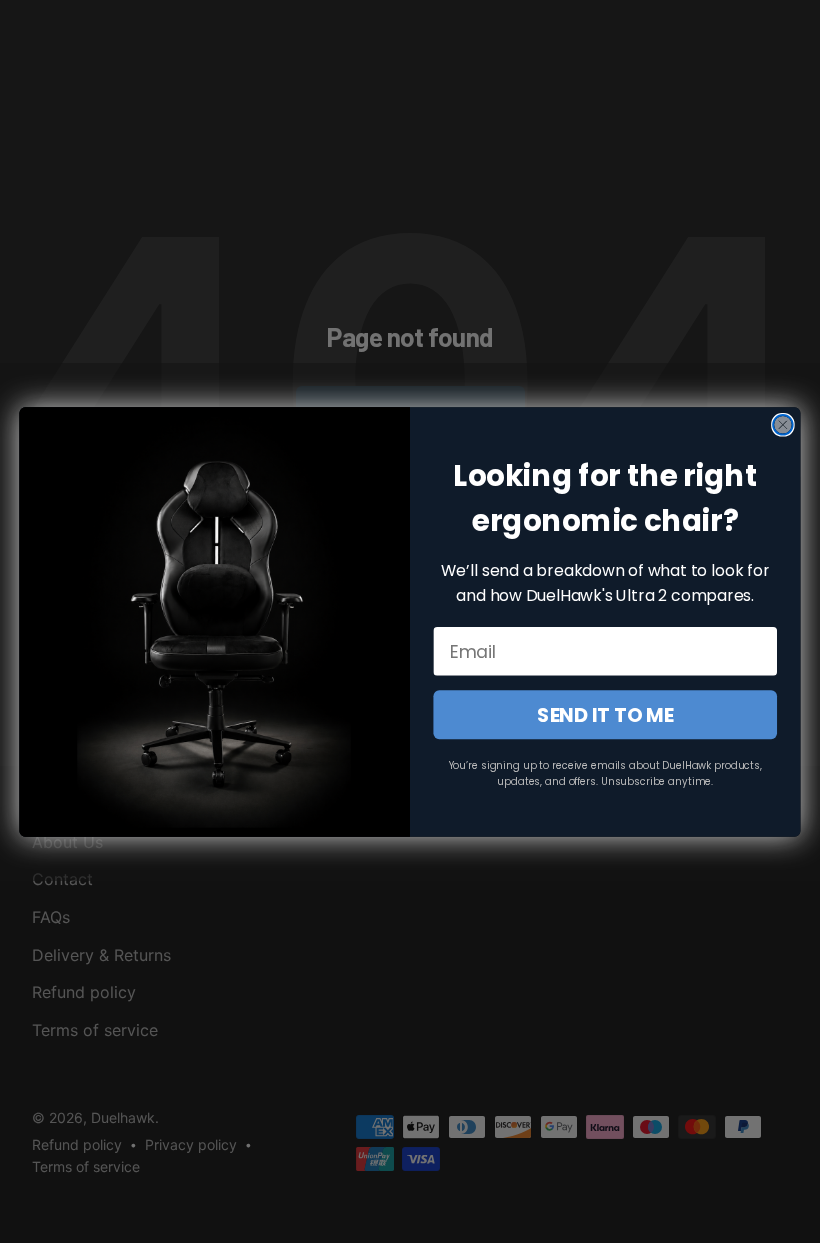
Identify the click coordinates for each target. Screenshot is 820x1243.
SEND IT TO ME (605, 714)
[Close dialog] (783, 425)
